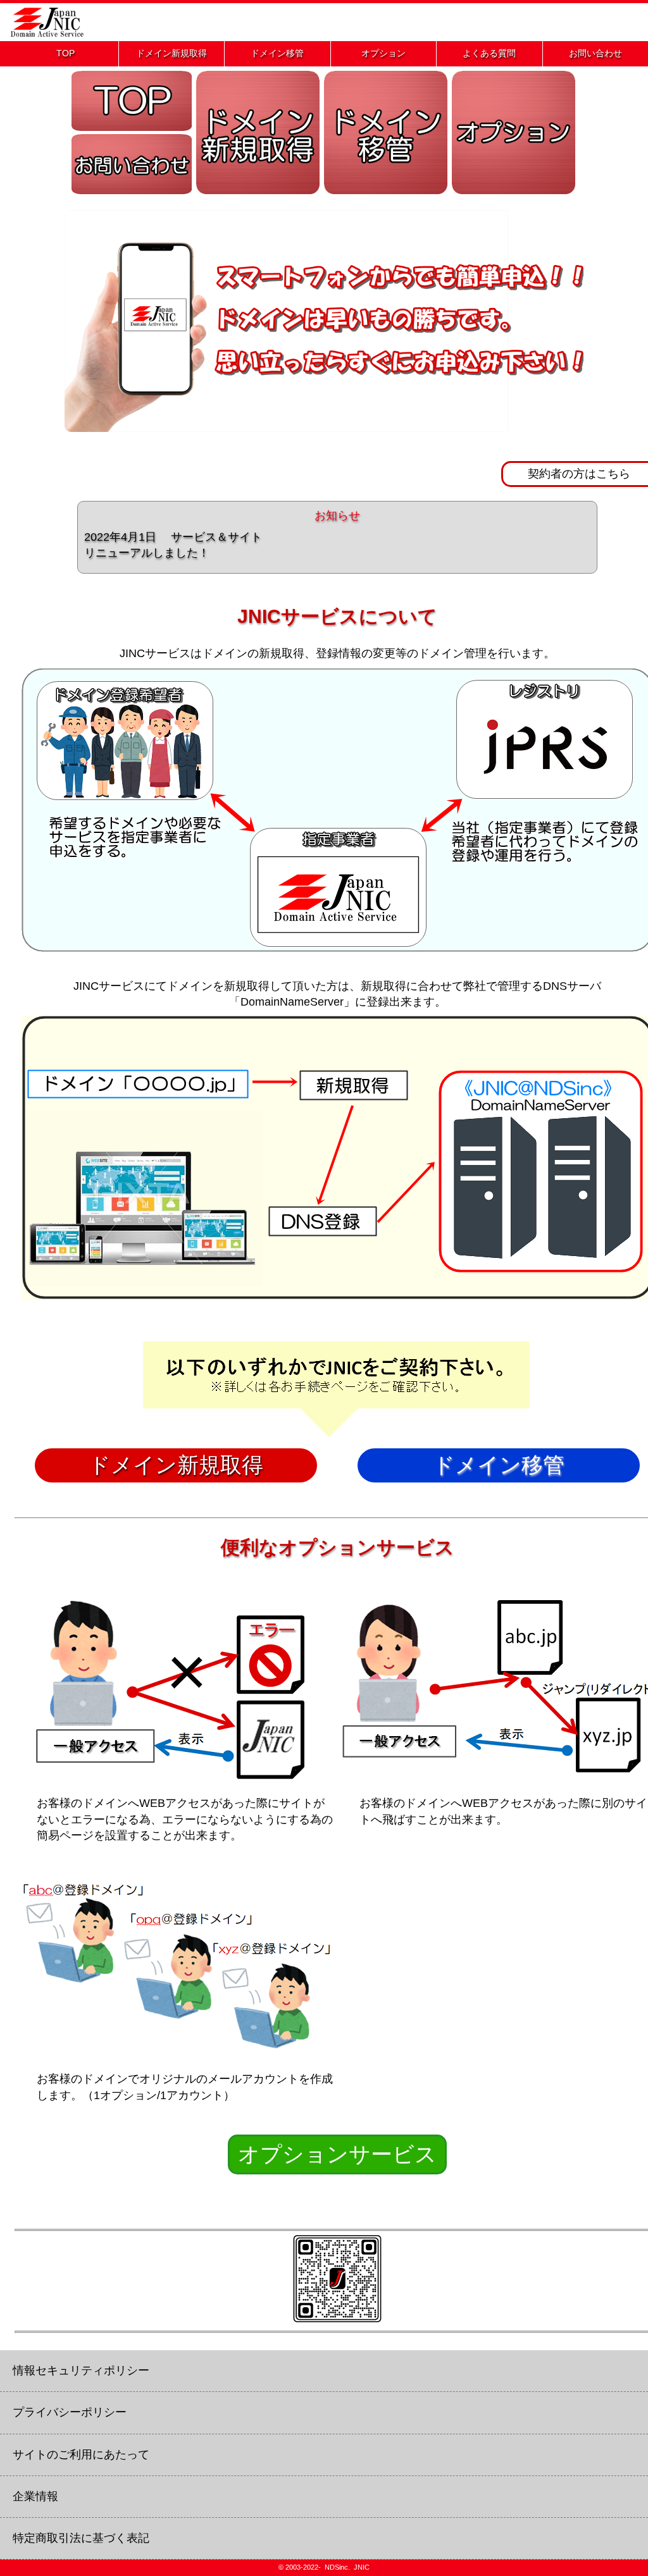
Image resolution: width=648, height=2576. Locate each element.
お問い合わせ (595, 53)
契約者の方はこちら (579, 474)
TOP (65, 53)
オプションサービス (337, 2154)
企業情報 (35, 2496)
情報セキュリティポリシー (81, 2370)
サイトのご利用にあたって (81, 2455)
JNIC (362, 2567)
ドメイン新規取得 (171, 53)
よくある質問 (489, 53)
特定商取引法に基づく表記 (81, 2538)
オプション (383, 53)
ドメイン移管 (277, 53)
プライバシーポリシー (70, 2412)
